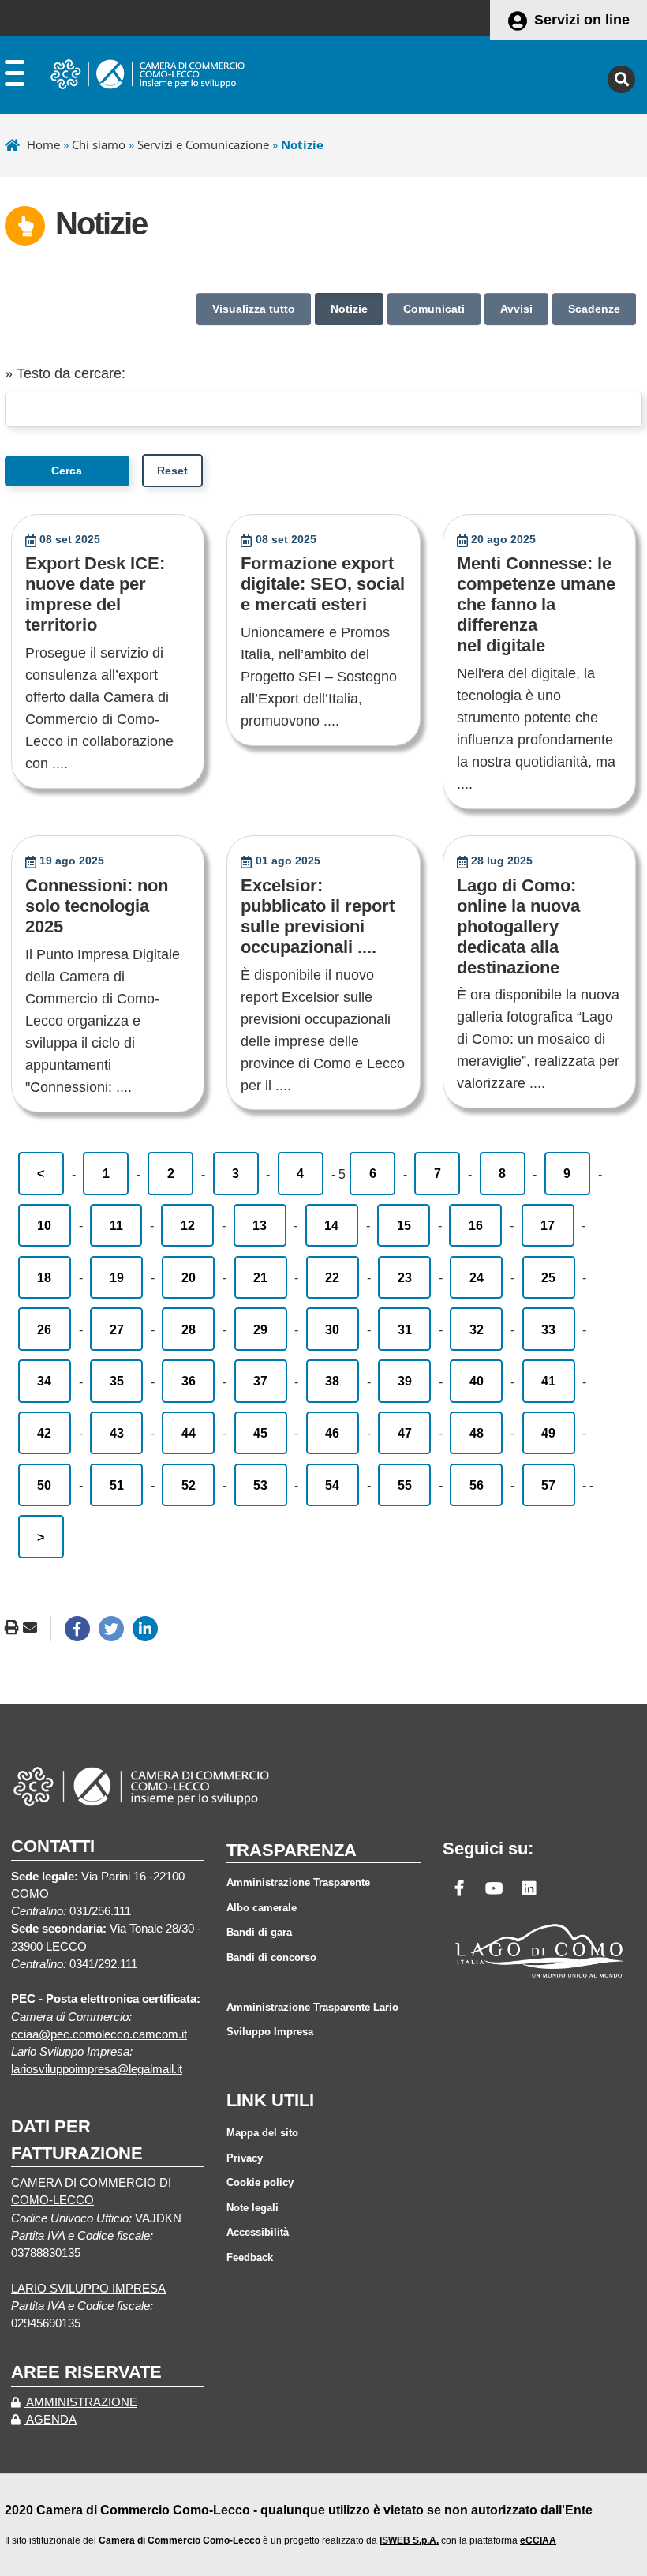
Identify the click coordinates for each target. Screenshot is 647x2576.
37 (260, 1381)
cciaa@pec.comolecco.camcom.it (99, 2034)
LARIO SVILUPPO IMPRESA (88, 2289)
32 (477, 1329)
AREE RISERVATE (86, 2372)
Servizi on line (582, 20)
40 (477, 1381)
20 (189, 1277)
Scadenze (594, 309)
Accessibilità (258, 2232)
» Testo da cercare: (65, 373)
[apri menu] (15, 77)
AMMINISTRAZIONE (80, 2402)
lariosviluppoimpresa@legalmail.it (97, 2069)
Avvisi (516, 309)
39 (405, 1381)
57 (548, 1485)
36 (189, 1381)
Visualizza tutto (254, 309)
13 (260, 1225)
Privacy (245, 2158)
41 (548, 1381)
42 (44, 1433)
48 (477, 1433)
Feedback (250, 2257)
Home (43, 144)
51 (117, 1485)
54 (332, 1485)
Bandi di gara (259, 1932)
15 (404, 1225)
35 (117, 1381)
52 (189, 1485)
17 (548, 1225)
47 (405, 1433)
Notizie (349, 309)
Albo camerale (262, 1908)
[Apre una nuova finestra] (77, 1629)
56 (477, 1485)
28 (189, 1329)
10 (44, 1225)
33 (548, 1329)
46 (332, 1433)
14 (331, 1225)
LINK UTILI (270, 2100)
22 (332, 1277)
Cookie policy (260, 2182)
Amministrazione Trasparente (298, 1882)
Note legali (252, 2208)
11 (116, 1225)
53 (260, 1485)
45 (260, 1433)
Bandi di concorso (271, 1957)
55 (405, 1485)
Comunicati (434, 309)
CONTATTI (53, 1846)
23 (405, 1277)
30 (332, 1329)
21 (260, 1277)
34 (44, 1381)
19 (117, 1277)
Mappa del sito (262, 2133)
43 (117, 1433)
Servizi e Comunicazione (203, 144)
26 (44, 1329)
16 (476, 1225)
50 (44, 1485)
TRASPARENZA (292, 1850)
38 (332, 1381)
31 (405, 1329)
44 (189, 1433)
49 (548, 1433)
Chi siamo (99, 144)
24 (477, 1277)
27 (117, 1329)
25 (548, 1277)
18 (44, 1277)
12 (188, 1225)
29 (260, 1329)
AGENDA (50, 2420)
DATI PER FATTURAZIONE (77, 2139)
